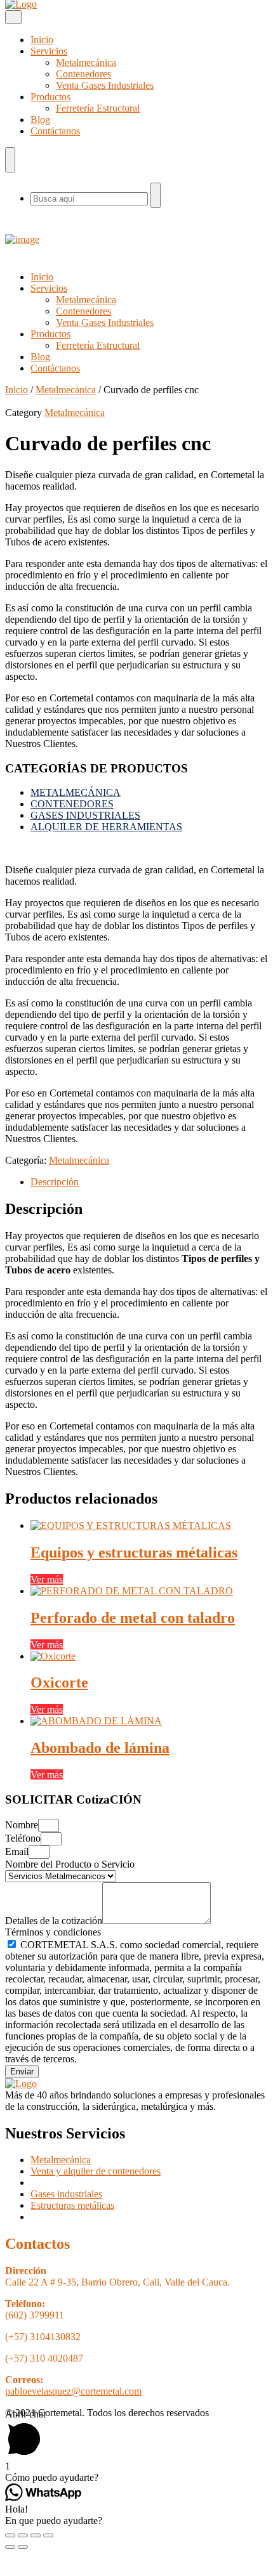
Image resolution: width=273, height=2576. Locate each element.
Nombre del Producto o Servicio (70, 1864)
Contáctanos (55, 131)
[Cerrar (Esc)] (10, 2535)
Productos (50, 97)
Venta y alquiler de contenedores (96, 2171)
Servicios (49, 51)
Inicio (42, 40)
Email (17, 1851)
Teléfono (23, 1838)
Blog (40, 120)
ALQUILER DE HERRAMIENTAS (106, 827)
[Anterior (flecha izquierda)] (10, 2547)
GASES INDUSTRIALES (85, 815)
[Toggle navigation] (13, 17)
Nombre (22, 1825)
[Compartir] (23, 2535)
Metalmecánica (86, 62)
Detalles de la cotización (54, 1921)
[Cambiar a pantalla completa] (36, 2535)
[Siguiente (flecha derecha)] (23, 2547)
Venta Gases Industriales (105, 85)
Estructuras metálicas (72, 2205)
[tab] (149, 1182)
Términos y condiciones (53, 1932)
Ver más (47, 1579)
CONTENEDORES (72, 804)
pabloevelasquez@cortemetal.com (73, 2391)
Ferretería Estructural (98, 108)
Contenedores (83, 74)
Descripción (55, 1182)
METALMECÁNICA (76, 792)
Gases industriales (66, 2194)
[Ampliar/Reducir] (48, 2535)
